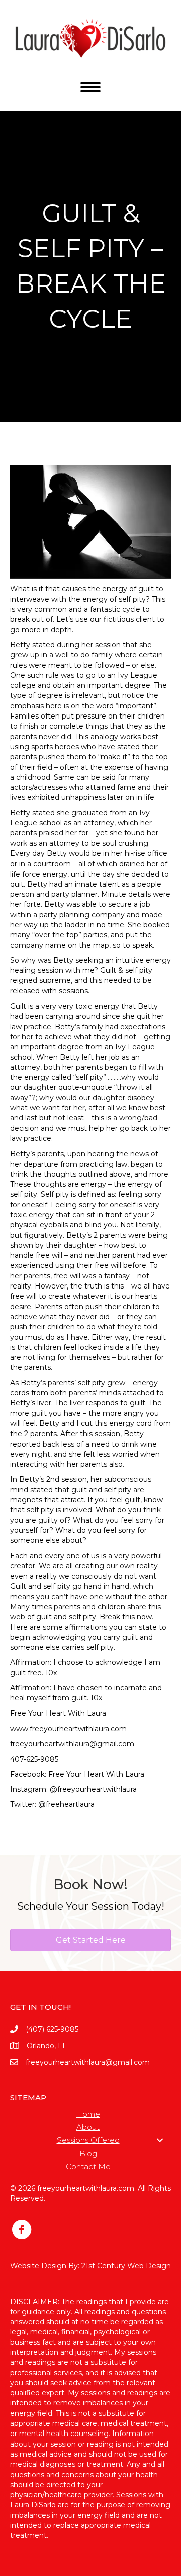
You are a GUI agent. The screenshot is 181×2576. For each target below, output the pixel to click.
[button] (160, 2140)
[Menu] (90, 87)
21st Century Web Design (126, 2266)
